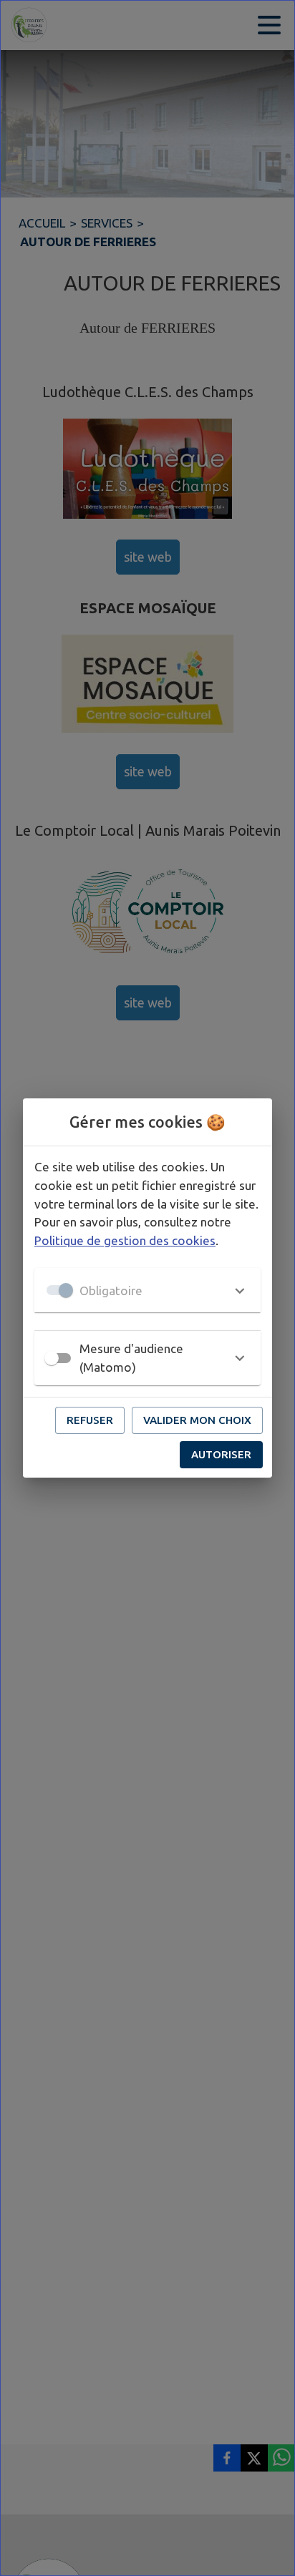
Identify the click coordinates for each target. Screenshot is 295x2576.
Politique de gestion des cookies (125, 1240)
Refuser (90, 1420)
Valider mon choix (197, 1420)
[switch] (52, 1358)
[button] (147, 1290)
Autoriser (221, 1454)
